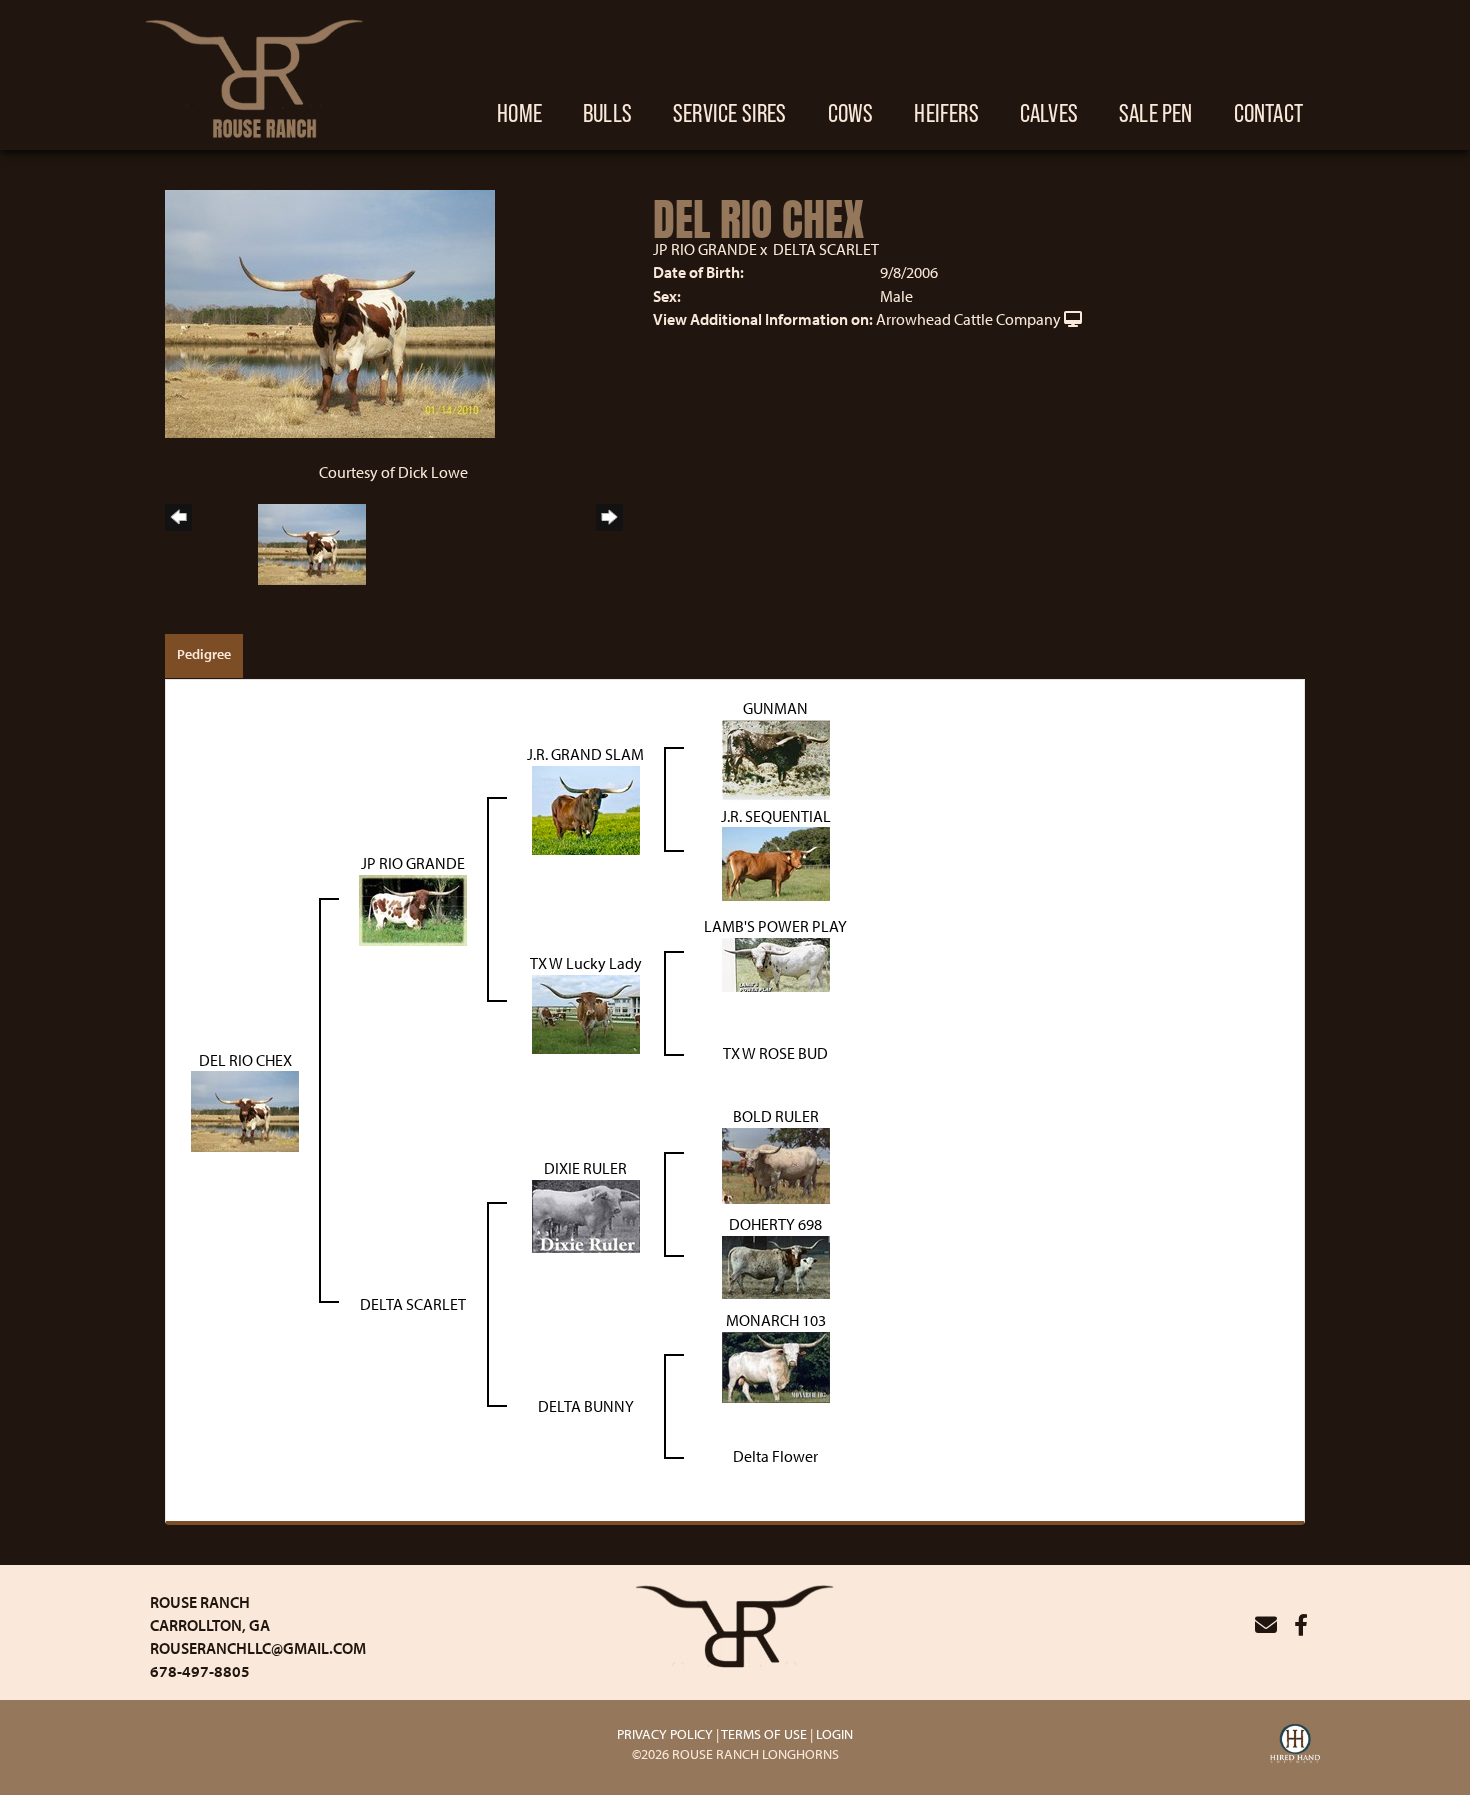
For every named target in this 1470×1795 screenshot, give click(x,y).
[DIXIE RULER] (586, 1214)
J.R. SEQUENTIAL (776, 816)
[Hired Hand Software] (1295, 1746)
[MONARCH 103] (776, 1366)
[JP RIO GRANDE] (413, 908)
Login (834, 1734)
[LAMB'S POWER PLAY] (776, 963)
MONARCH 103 (776, 1320)
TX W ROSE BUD (775, 1053)
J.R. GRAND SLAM (585, 754)
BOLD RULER (776, 1116)
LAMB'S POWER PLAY (775, 926)
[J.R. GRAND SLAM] (586, 808)
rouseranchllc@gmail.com (258, 1648)
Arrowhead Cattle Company (968, 319)
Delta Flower (775, 1456)
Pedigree (204, 654)
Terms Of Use (764, 1734)
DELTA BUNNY (586, 1406)
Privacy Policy (665, 1734)
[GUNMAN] (776, 758)
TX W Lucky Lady (586, 963)
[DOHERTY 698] (776, 1266)
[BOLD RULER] (776, 1164)
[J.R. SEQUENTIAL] (776, 862)
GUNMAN (775, 708)
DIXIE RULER (585, 1168)
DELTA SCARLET (826, 249)
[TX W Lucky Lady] (586, 1013)
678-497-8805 (200, 1671)
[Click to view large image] (330, 312)
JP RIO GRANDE (705, 249)
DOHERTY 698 (775, 1224)
